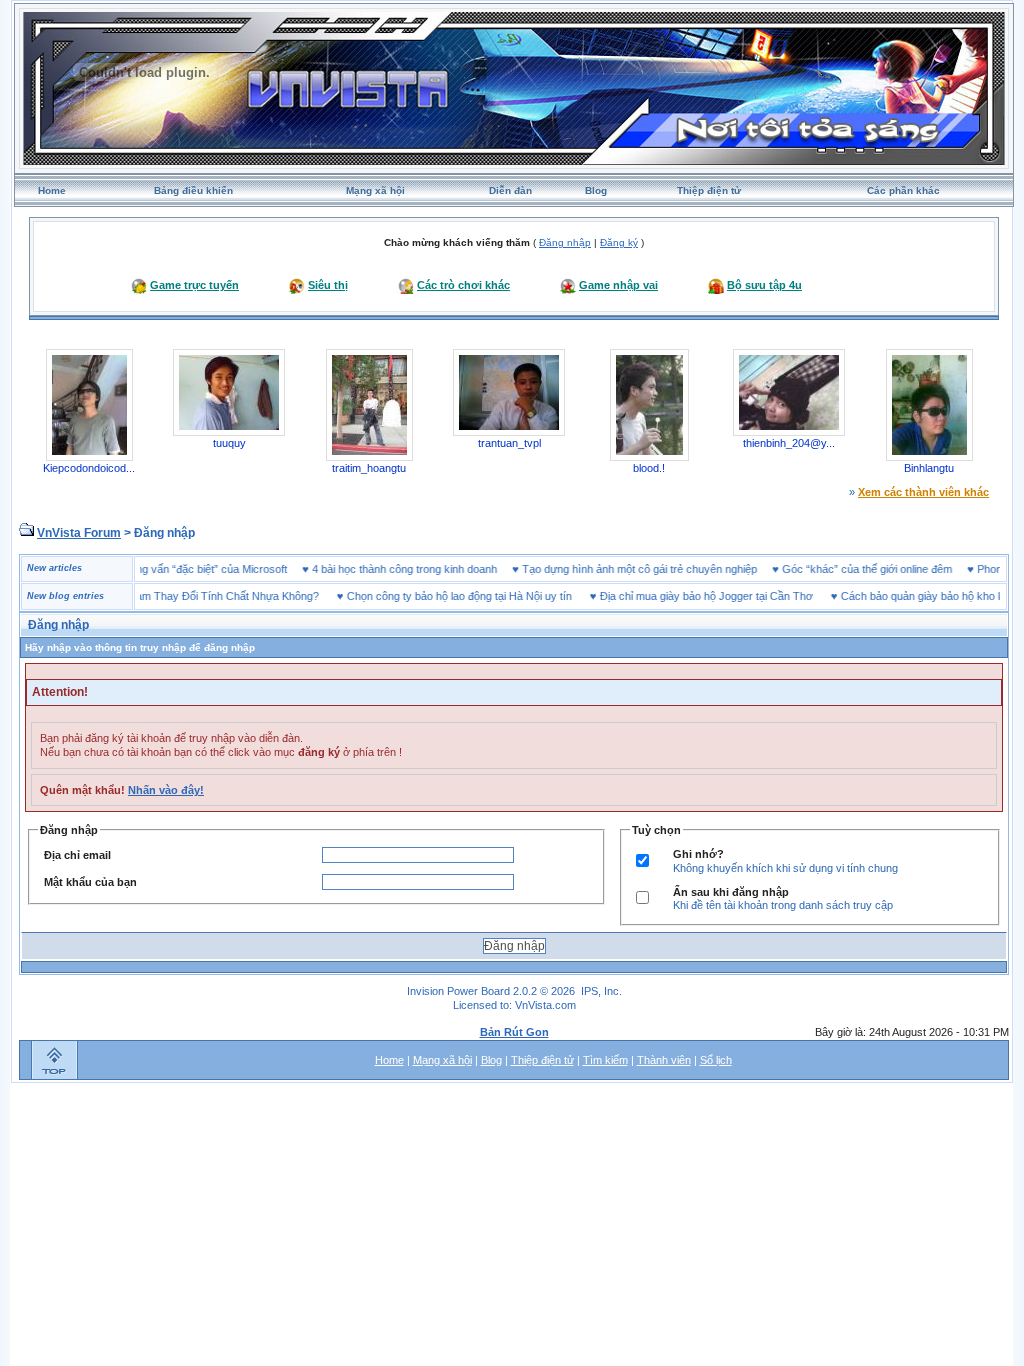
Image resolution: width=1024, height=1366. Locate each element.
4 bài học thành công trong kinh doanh (425, 569)
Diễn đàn (510, 190)
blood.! (649, 468)
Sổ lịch (716, 1060)
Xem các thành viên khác (923, 492)
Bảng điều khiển (193, 190)
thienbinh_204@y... (789, 443)
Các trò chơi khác (463, 285)
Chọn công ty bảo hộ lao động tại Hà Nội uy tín (438, 596)
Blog (596, 190)
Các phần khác (903, 190)
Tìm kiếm (605, 1060)
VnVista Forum (79, 533)
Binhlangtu (929, 468)
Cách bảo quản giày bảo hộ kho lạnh (908, 596)
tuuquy (229, 443)
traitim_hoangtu (369, 468)
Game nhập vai (618, 285)
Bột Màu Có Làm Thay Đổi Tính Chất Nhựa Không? (173, 596)
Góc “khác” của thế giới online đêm (888, 569)
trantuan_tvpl (509, 443)
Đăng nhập (565, 242)
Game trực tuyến (194, 285)
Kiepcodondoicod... (89, 468)
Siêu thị (328, 285)
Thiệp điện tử (709, 190)
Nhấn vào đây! (166, 790)
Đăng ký (619, 242)
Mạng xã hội (375, 190)
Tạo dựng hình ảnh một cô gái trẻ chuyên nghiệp (660, 569)
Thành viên (664, 1060)
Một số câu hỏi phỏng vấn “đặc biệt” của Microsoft (186, 569)
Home (52, 190)
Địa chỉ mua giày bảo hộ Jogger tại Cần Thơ (685, 596)
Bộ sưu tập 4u (764, 285)
